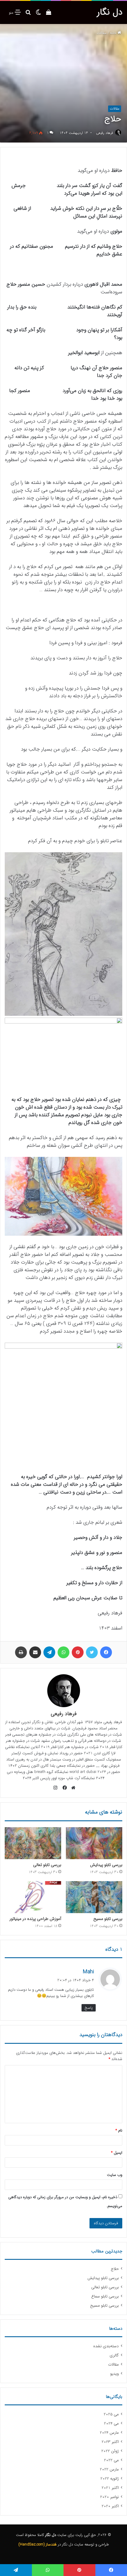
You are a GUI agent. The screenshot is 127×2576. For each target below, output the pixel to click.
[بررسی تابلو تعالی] (33, 1843)
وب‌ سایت (115, 2175)
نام (119, 2130)
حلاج (115, 2269)
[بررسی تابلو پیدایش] (94, 1843)
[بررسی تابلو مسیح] (94, 1897)
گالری (114, 2355)
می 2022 (111, 2460)
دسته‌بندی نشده (106, 2346)
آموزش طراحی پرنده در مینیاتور (35, 1919)
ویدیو (114, 2374)
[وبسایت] (72, 1788)
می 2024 (111, 2424)
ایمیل (117, 2153)
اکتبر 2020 (110, 2506)
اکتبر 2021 (110, 2488)
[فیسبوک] (63, 1788)
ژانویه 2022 (110, 2479)
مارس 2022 (109, 2469)
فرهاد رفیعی (105, 133)
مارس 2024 (109, 2433)
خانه (114, 33)
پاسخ (89, 2008)
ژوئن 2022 (110, 2451)
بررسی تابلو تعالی (47, 1865)
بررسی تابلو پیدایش (106, 1865)
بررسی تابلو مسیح (108, 1919)
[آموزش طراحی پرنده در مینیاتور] (33, 1897)
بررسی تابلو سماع (105, 2296)
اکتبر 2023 (110, 2442)
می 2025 (111, 2414)
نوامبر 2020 (109, 2497)
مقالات (102, 33)
